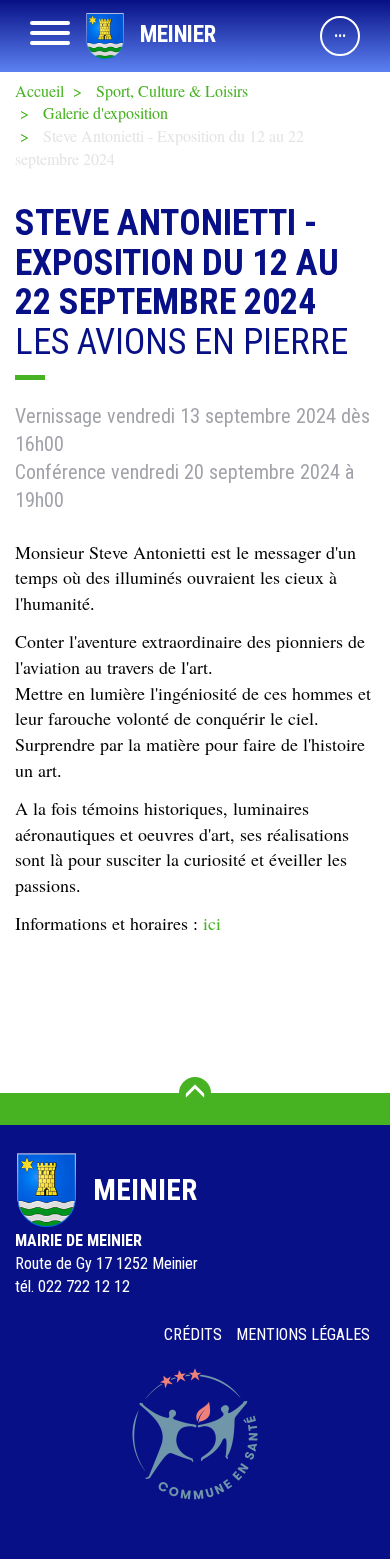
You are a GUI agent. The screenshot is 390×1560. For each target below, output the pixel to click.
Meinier (178, 34)
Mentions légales (303, 1334)
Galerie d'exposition (105, 112)
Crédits (193, 1334)
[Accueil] (105, 36)
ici (212, 923)
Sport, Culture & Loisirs (172, 90)
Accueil (39, 90)
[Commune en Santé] (195, 1434)
